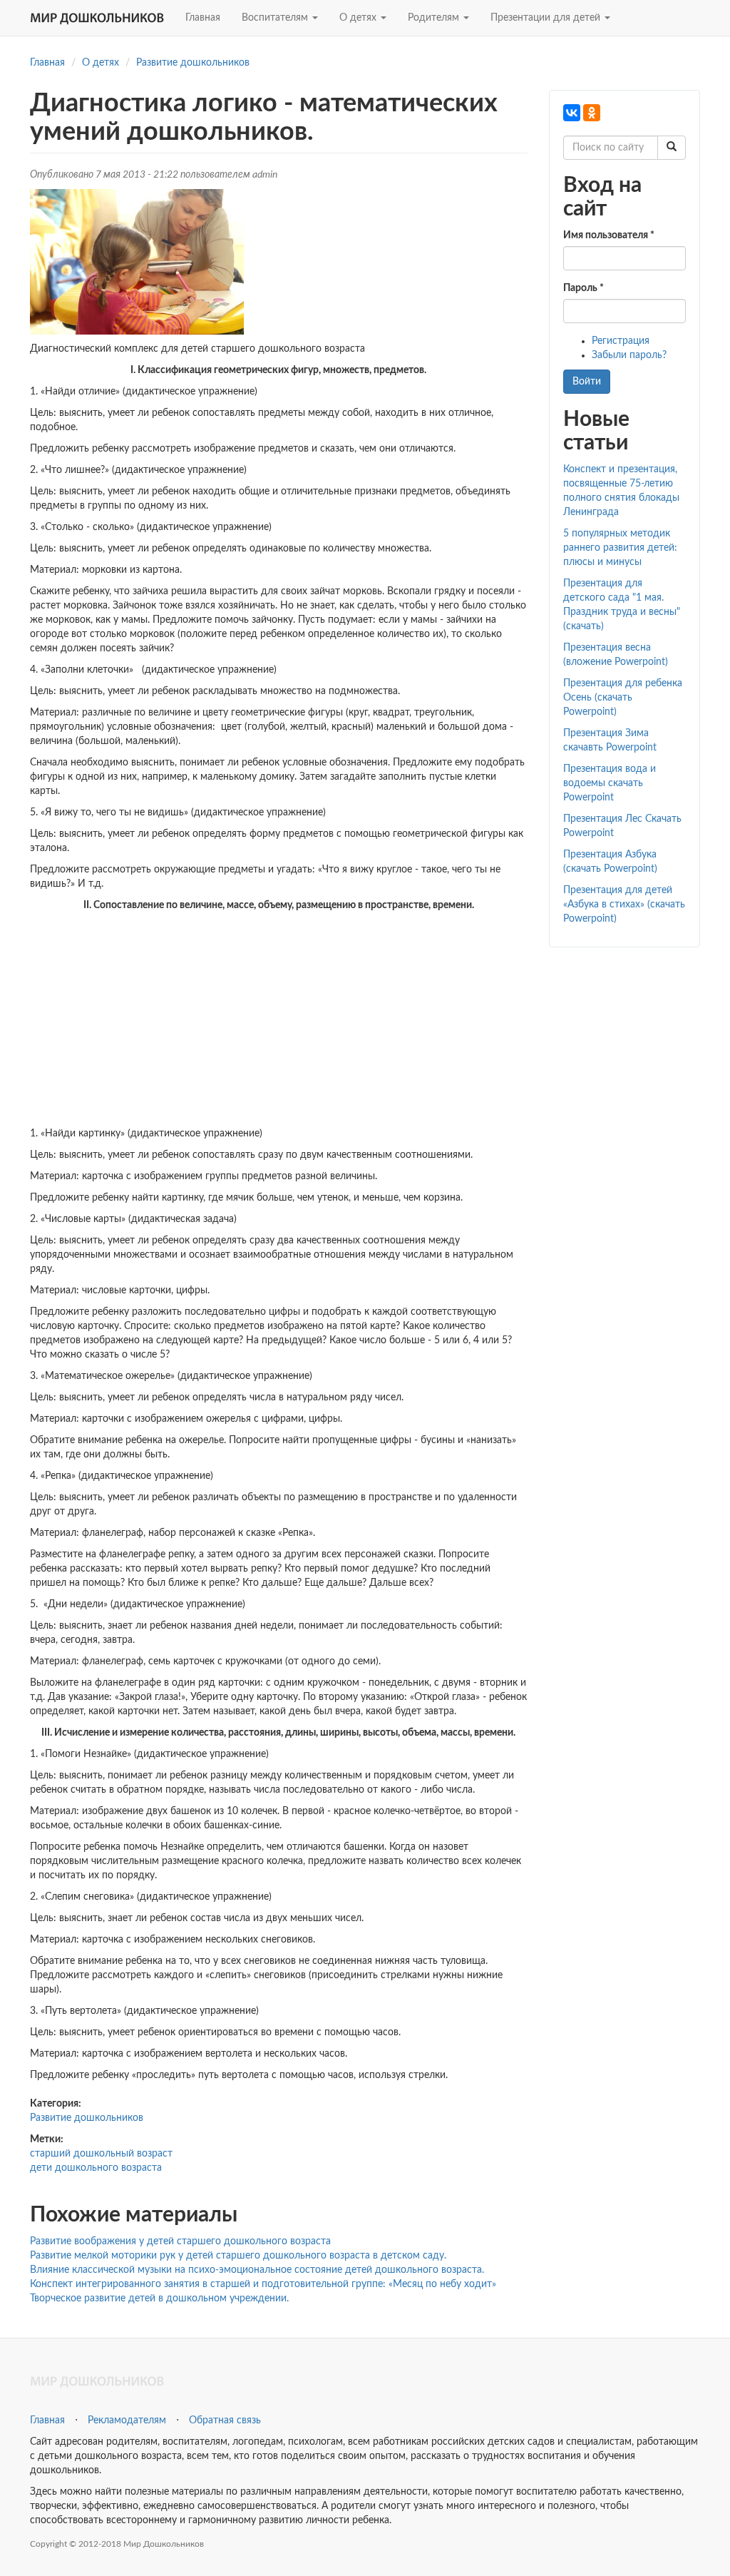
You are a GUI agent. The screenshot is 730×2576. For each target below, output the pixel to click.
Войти (587, 382)
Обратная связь (225, 2420)
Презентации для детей (547, 18)
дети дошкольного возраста (96, 2168)
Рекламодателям (127, 2420)
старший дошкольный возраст (101, 2154)
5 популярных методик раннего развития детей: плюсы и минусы (620, 548)
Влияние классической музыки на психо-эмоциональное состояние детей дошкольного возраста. (257, 2270)
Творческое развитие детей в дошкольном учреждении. (159, 2298)
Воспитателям (276, 18)
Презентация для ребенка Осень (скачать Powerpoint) (623, 698)
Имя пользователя (609, 235)
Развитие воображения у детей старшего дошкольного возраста (180, 2241)
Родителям (435, 18)
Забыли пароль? (629, 355)
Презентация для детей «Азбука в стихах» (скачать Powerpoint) (624, 905)
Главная (203, 18)
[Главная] (102, 18)
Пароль (584, 288)
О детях (359, 18)
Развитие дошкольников (193, 63)
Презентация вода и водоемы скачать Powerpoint (610, 783)
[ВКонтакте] (572, 113)
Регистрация (621, 341)
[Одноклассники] (592, 113)
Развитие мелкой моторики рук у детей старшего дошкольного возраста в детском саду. (238, 2256)
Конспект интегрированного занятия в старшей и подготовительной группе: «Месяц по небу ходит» (263, 2284)
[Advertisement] (279, 1019)
